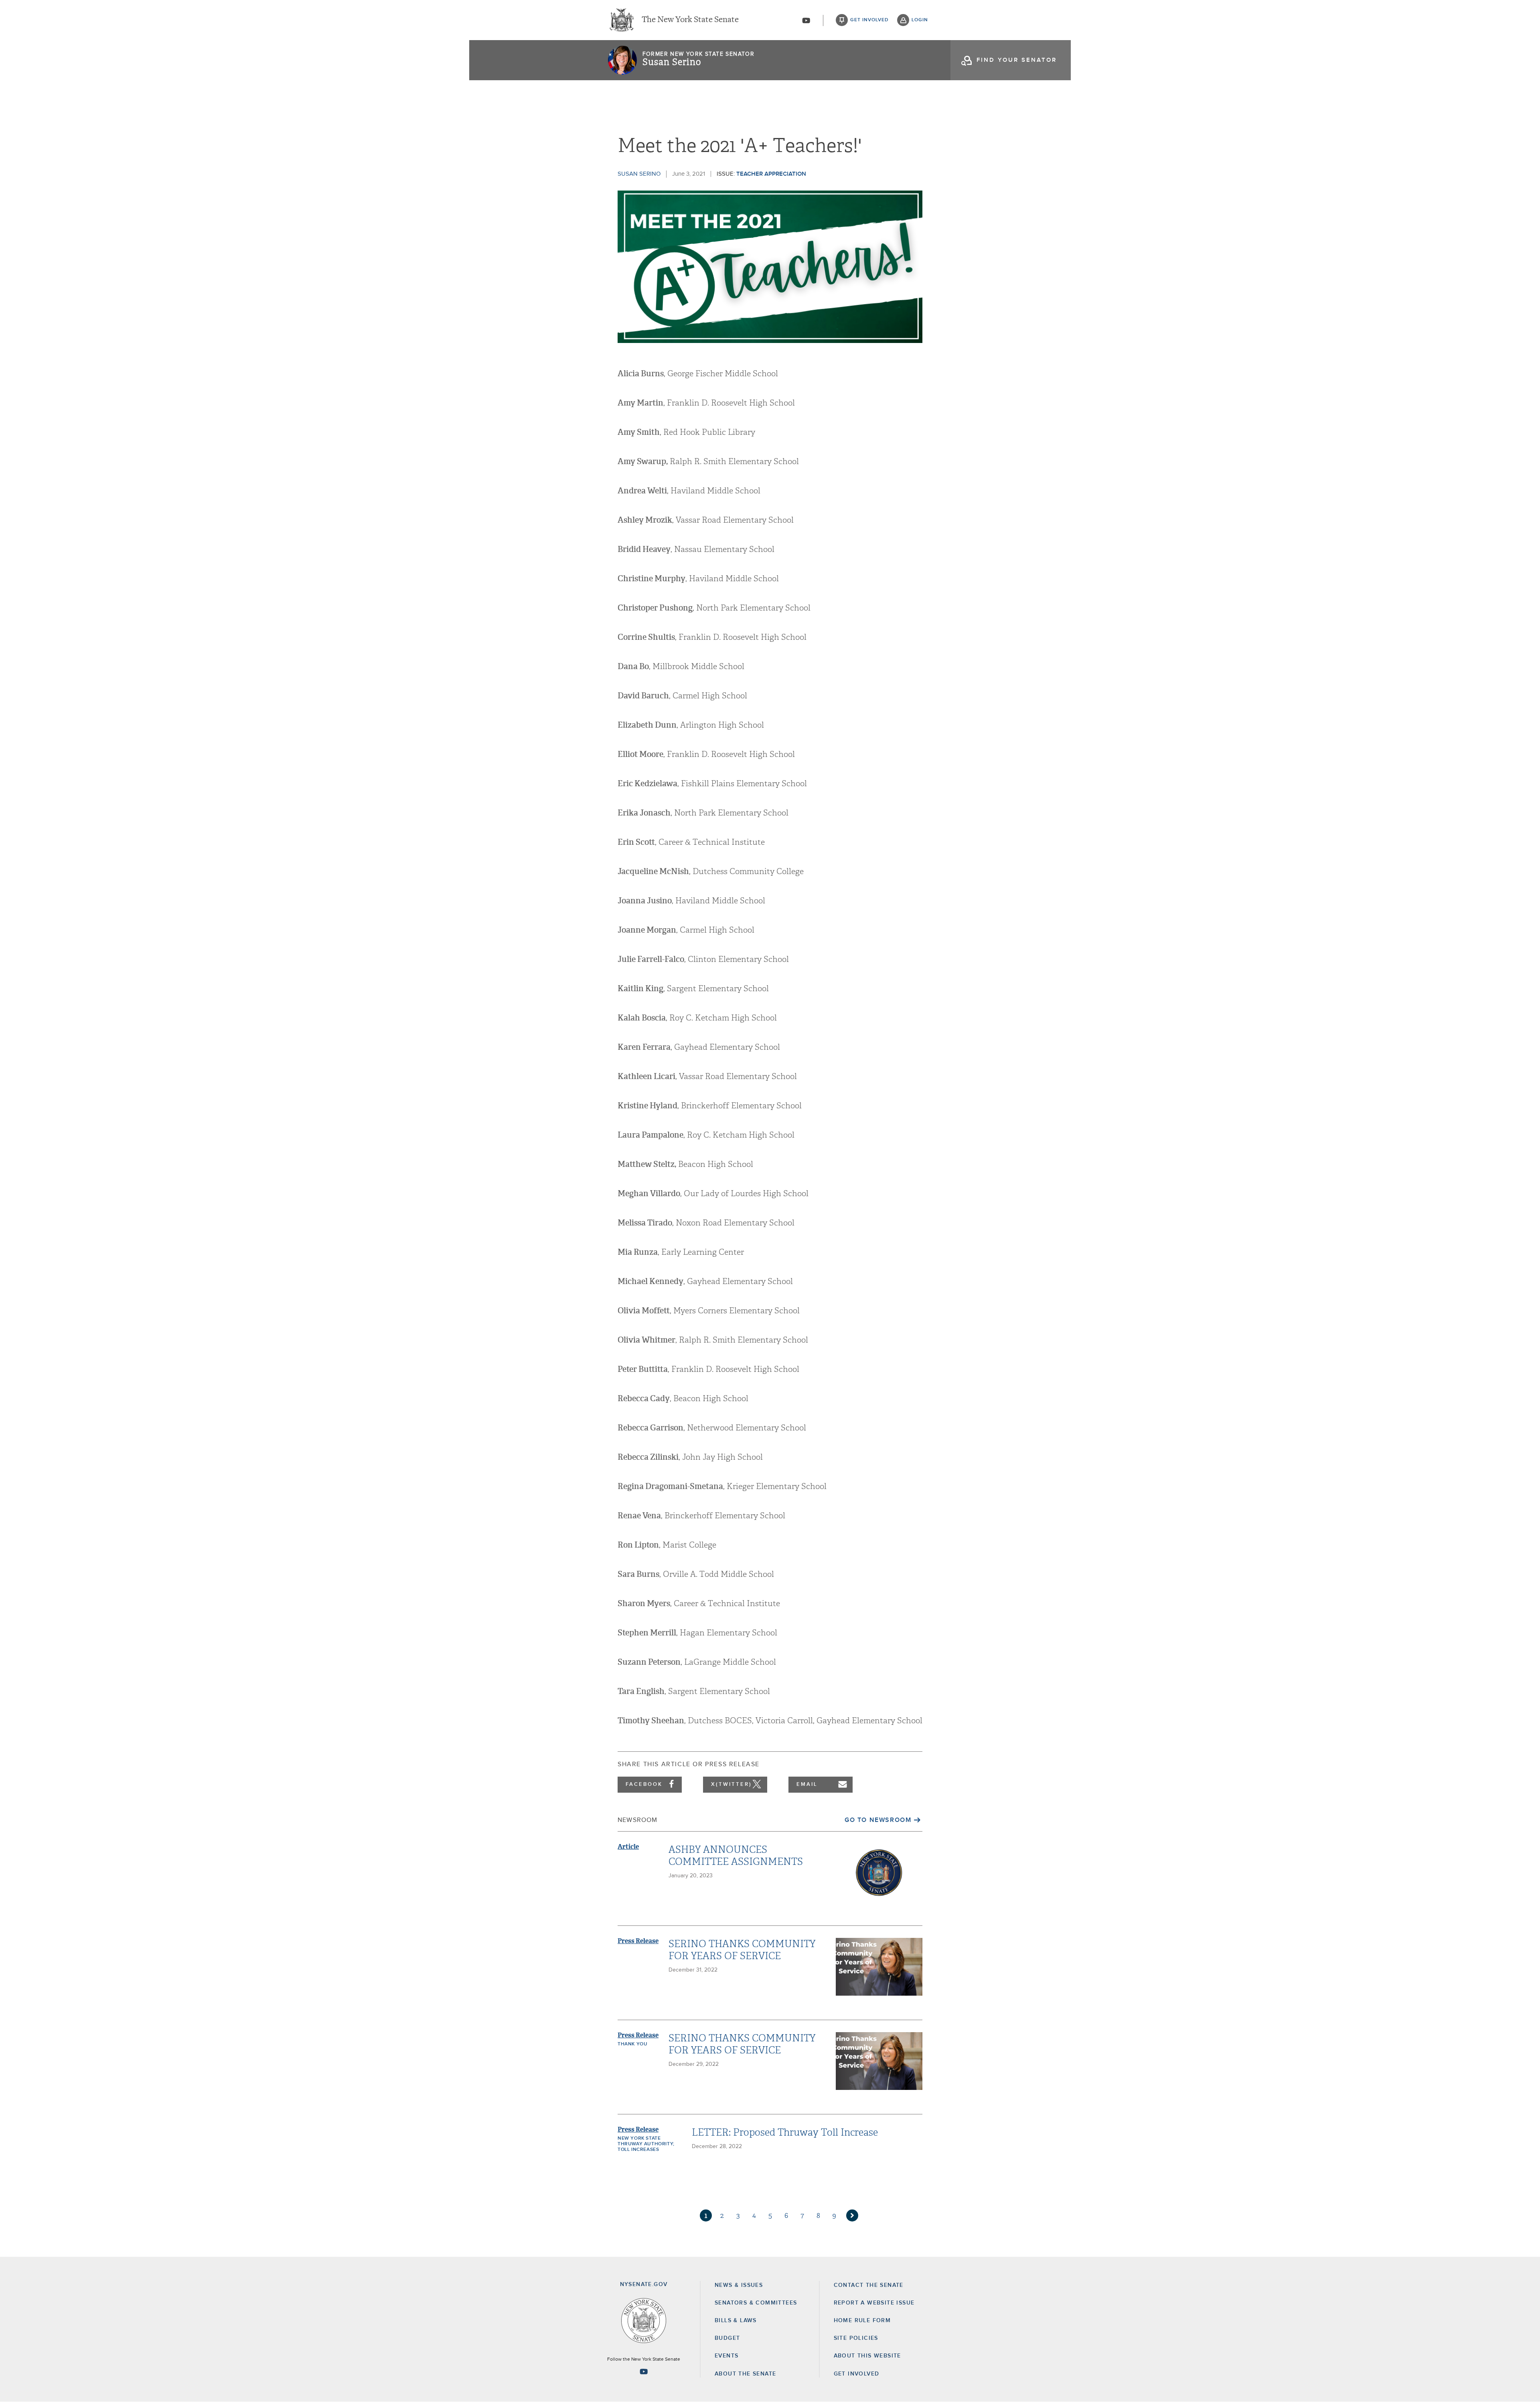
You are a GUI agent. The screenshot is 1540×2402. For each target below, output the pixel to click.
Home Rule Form (862, 2321)
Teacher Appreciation (771, 174)
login (920, 20)
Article (628, 1847)
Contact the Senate (869, 2285)
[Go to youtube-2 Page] (644, 2372)
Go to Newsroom (878, 1820)
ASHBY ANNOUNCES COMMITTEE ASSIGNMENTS (736, 1856)
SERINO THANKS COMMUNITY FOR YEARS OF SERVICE (742, 1950)
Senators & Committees (756, 2303)
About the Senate (745, 2374)
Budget (727, 2338)
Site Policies (856, 2338)
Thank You (632, 2044)
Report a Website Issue (874, 2303)
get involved (869, 20)
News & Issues (739, 2285)
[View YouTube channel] (806, 20)
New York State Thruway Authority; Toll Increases (646, 2144)
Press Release (638, 1941)
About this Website (867, 2356)
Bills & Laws (736, 2321)
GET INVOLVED (857, 2374)
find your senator (1017, 60)
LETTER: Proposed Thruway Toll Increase (785, 2132)
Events (726, 2356)
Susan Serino (672, 62)
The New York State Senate (690, 20)
